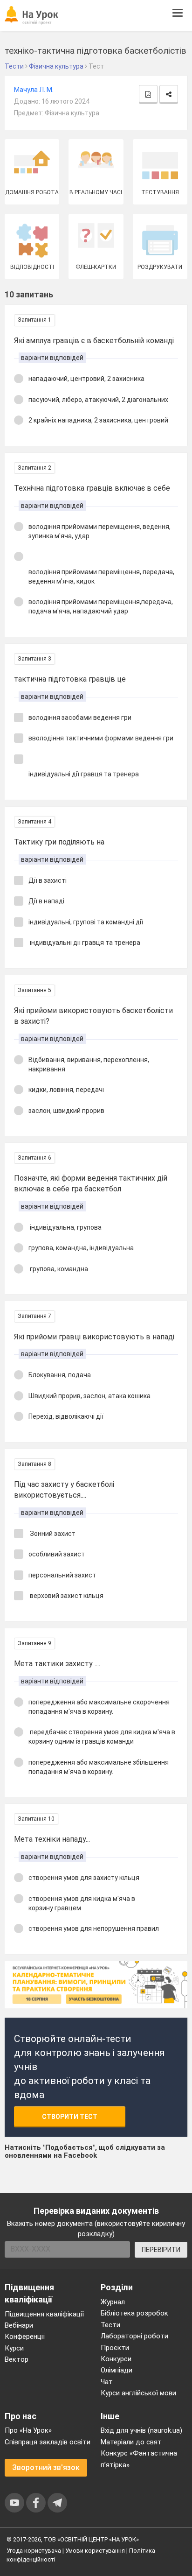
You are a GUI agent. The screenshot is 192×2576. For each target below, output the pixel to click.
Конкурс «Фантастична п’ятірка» (139, 2459)
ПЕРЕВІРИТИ (161, 2250)
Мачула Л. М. (34, 90)
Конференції (25, 2337)
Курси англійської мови (138, 2393)
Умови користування (95, 2551)
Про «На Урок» (28, 2430)
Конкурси (116, 2359)
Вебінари (19, 2325)
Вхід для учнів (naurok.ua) (141, 2430)
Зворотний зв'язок (46, 2467)
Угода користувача (34, 2551)
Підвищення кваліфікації (44, 2314)
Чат (107, 2382)
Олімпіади (117, 2370)
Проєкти (115, 2348)
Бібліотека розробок (134, 2313)
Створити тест (70, 2117)
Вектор (17, 2359)
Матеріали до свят (131, 2442)
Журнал (113, 2302)
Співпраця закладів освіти (48, 2442)
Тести (110, 2325)
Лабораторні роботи (134, 2336)
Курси (14, 2348)
